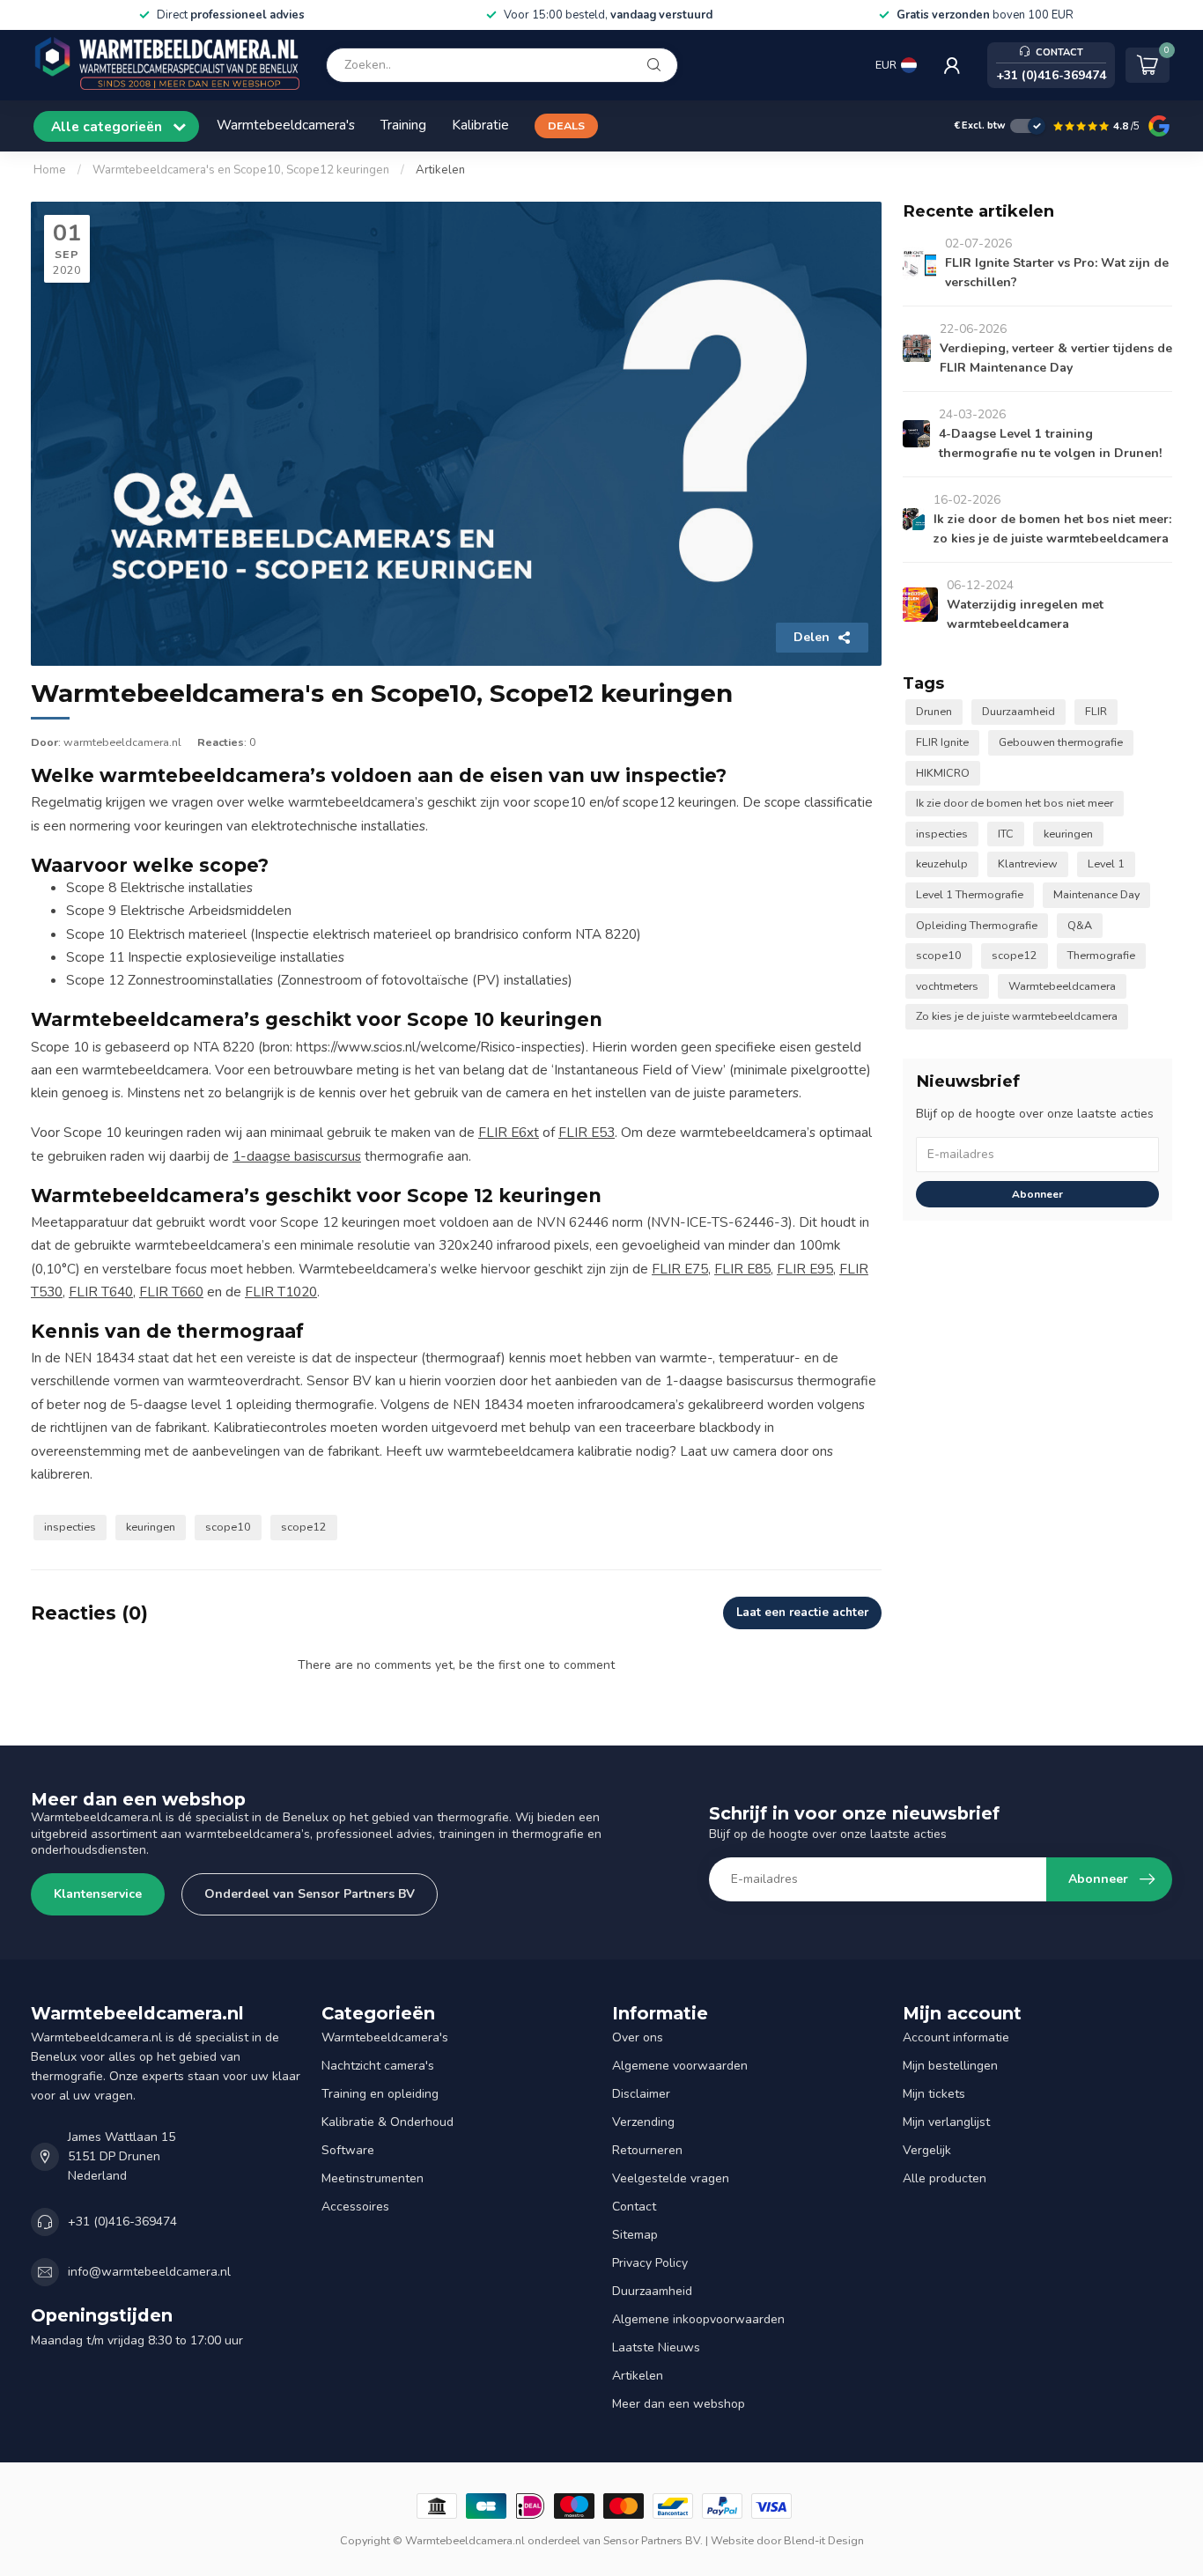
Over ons (638, 2037)
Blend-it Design (824, 2540)
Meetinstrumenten (373, 2178)
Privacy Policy (650, 2263)
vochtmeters (947, 986)
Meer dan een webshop (679, 2404)
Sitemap (635, 2235)
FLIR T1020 (281, 1292)
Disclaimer (641, 2094)
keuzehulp (942, 864)
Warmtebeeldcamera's (286, 125)
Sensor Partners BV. (653, 2540)
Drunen (934, 711)
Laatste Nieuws (656, 2347)
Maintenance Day (1096, 894)
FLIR (1096, 711)
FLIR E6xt (509, 1132)
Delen (812, 637)
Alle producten (945, 2178)
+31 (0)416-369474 (122, 2222)
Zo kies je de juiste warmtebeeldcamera (1017, 1016)
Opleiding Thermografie (977, 925)
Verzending (643, 2122)
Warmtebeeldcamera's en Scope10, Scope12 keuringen (241, 170)
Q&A (1080, 925)
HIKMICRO (943, 773)
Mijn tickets (934, 2094)
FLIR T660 (171, 1292)
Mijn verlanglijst (946, 2122)
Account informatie (956, 2037)
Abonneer (1037, 1194)
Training (403, 125)
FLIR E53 (587, 1132)
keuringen (151, 1527)
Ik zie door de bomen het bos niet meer (1015, 803)
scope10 (228, 1527)
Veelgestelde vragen (671, 2178)
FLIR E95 (805, 1269)
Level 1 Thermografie (970, 894)
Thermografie (1101, 955)
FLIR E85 (742, 1269)
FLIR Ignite (942, 742)
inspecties (70, 1527)
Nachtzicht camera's (378, 2066)
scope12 (304, 1527)
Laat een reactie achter (802, 1613)
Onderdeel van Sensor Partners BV (310, 1894)
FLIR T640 (101, 1292)
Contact (634, 2207)
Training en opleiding (380, 2094)
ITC (1006, 834)
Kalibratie (480, 125)
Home (50, 170)
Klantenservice (98, 1894)
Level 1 (1106, 864)
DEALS (566, 125)
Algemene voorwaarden (680, 2066)
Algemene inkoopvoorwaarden (698, 2319)
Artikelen (440, 170)
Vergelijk (927, 2150)
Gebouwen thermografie (1061, 742)
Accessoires (355, 2207)
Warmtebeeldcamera (1062, 986)
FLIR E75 (680, 1269)
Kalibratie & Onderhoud (387, 2122)
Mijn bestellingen (950, 2066)
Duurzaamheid (1018, 711)
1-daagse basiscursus (297, 1156)
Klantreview (1028, 864)
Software (348, 2150)
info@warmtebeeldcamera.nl (149, 2272)
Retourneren (647, 2150)
